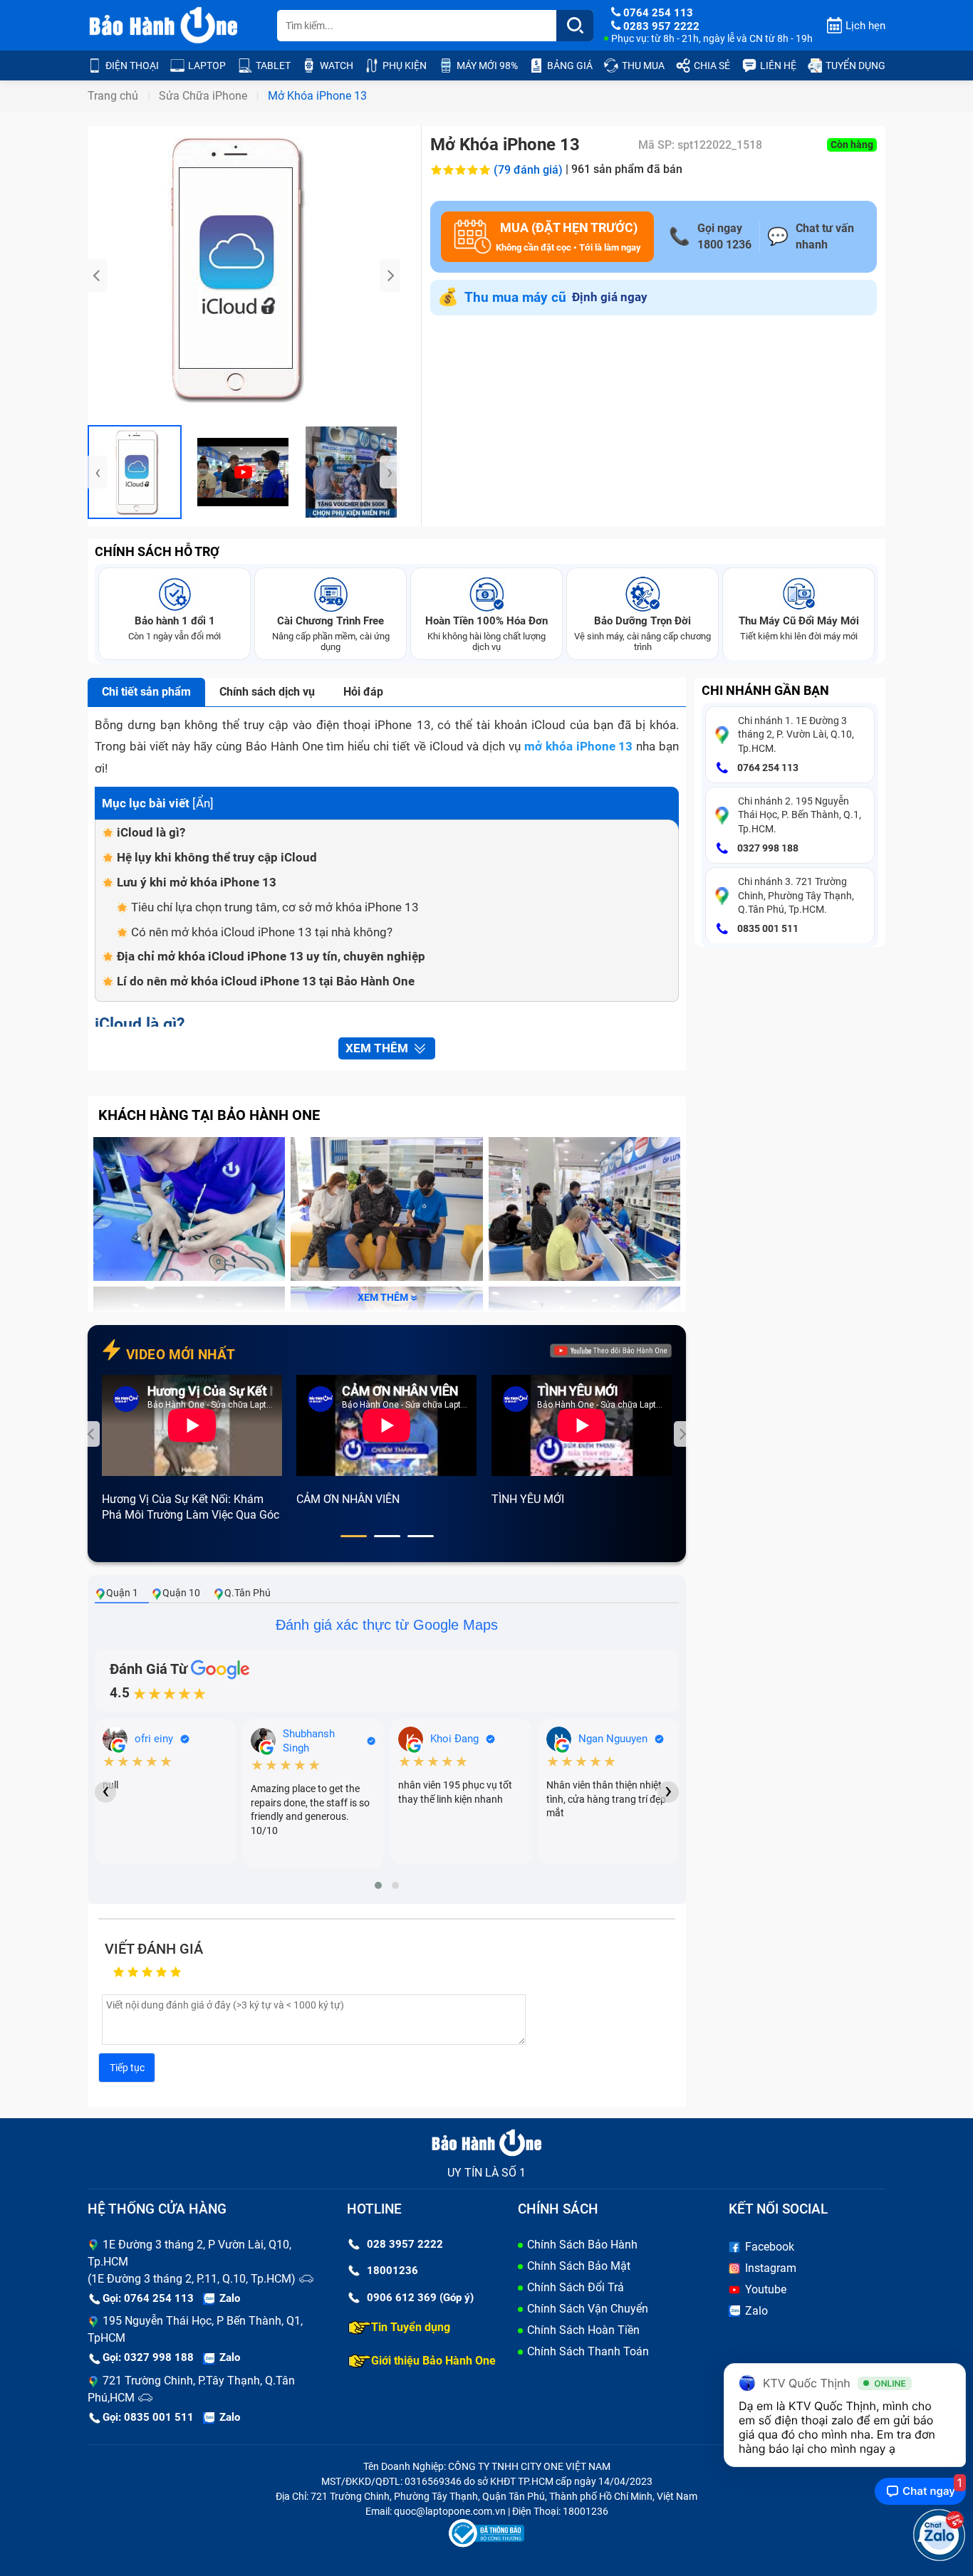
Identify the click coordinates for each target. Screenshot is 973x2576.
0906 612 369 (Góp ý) (420, 2298)
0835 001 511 (767, 928)
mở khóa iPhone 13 (578, 746)
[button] (354, 1536)
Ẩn (203, 803)
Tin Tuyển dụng (411, 2327)
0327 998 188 (767, 848)
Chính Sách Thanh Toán (588, 2351)
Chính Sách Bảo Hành (582, 2245)
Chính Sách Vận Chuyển (588, 2309)
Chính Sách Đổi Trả (576, 2287)
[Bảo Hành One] (165, 26)
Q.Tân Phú (248, 1593)
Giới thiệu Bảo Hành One (433, 2361)
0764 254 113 (767, 768)
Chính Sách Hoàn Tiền (583, 2330)
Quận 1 (122, 1593)
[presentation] (98, 276)
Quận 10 (181, 1593)
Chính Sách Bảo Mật (579, 2266)
